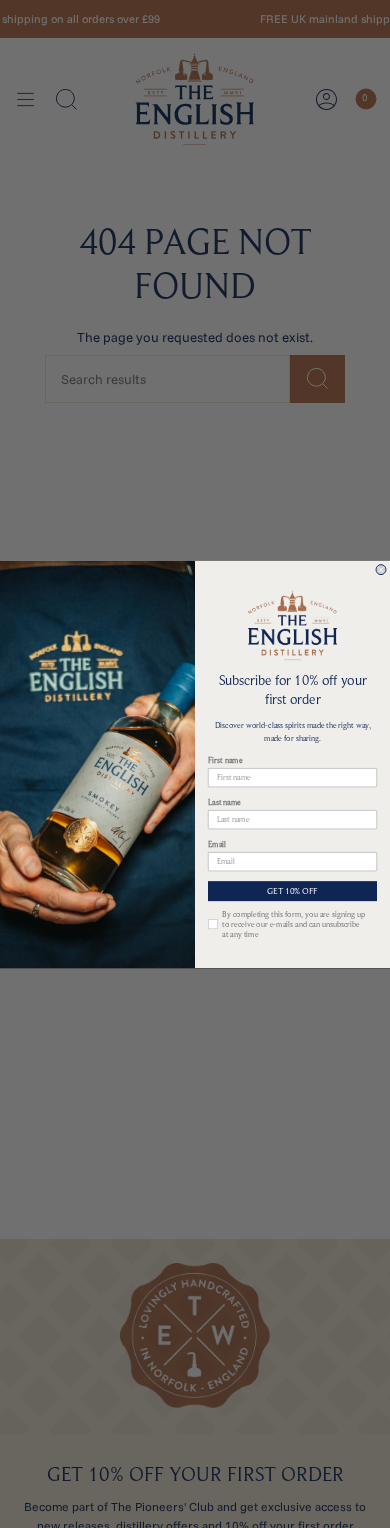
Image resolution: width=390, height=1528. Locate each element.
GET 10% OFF (292, 890)
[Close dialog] (381, 569)
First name (225, 760)
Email (217, 844)
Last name (224, 802)
